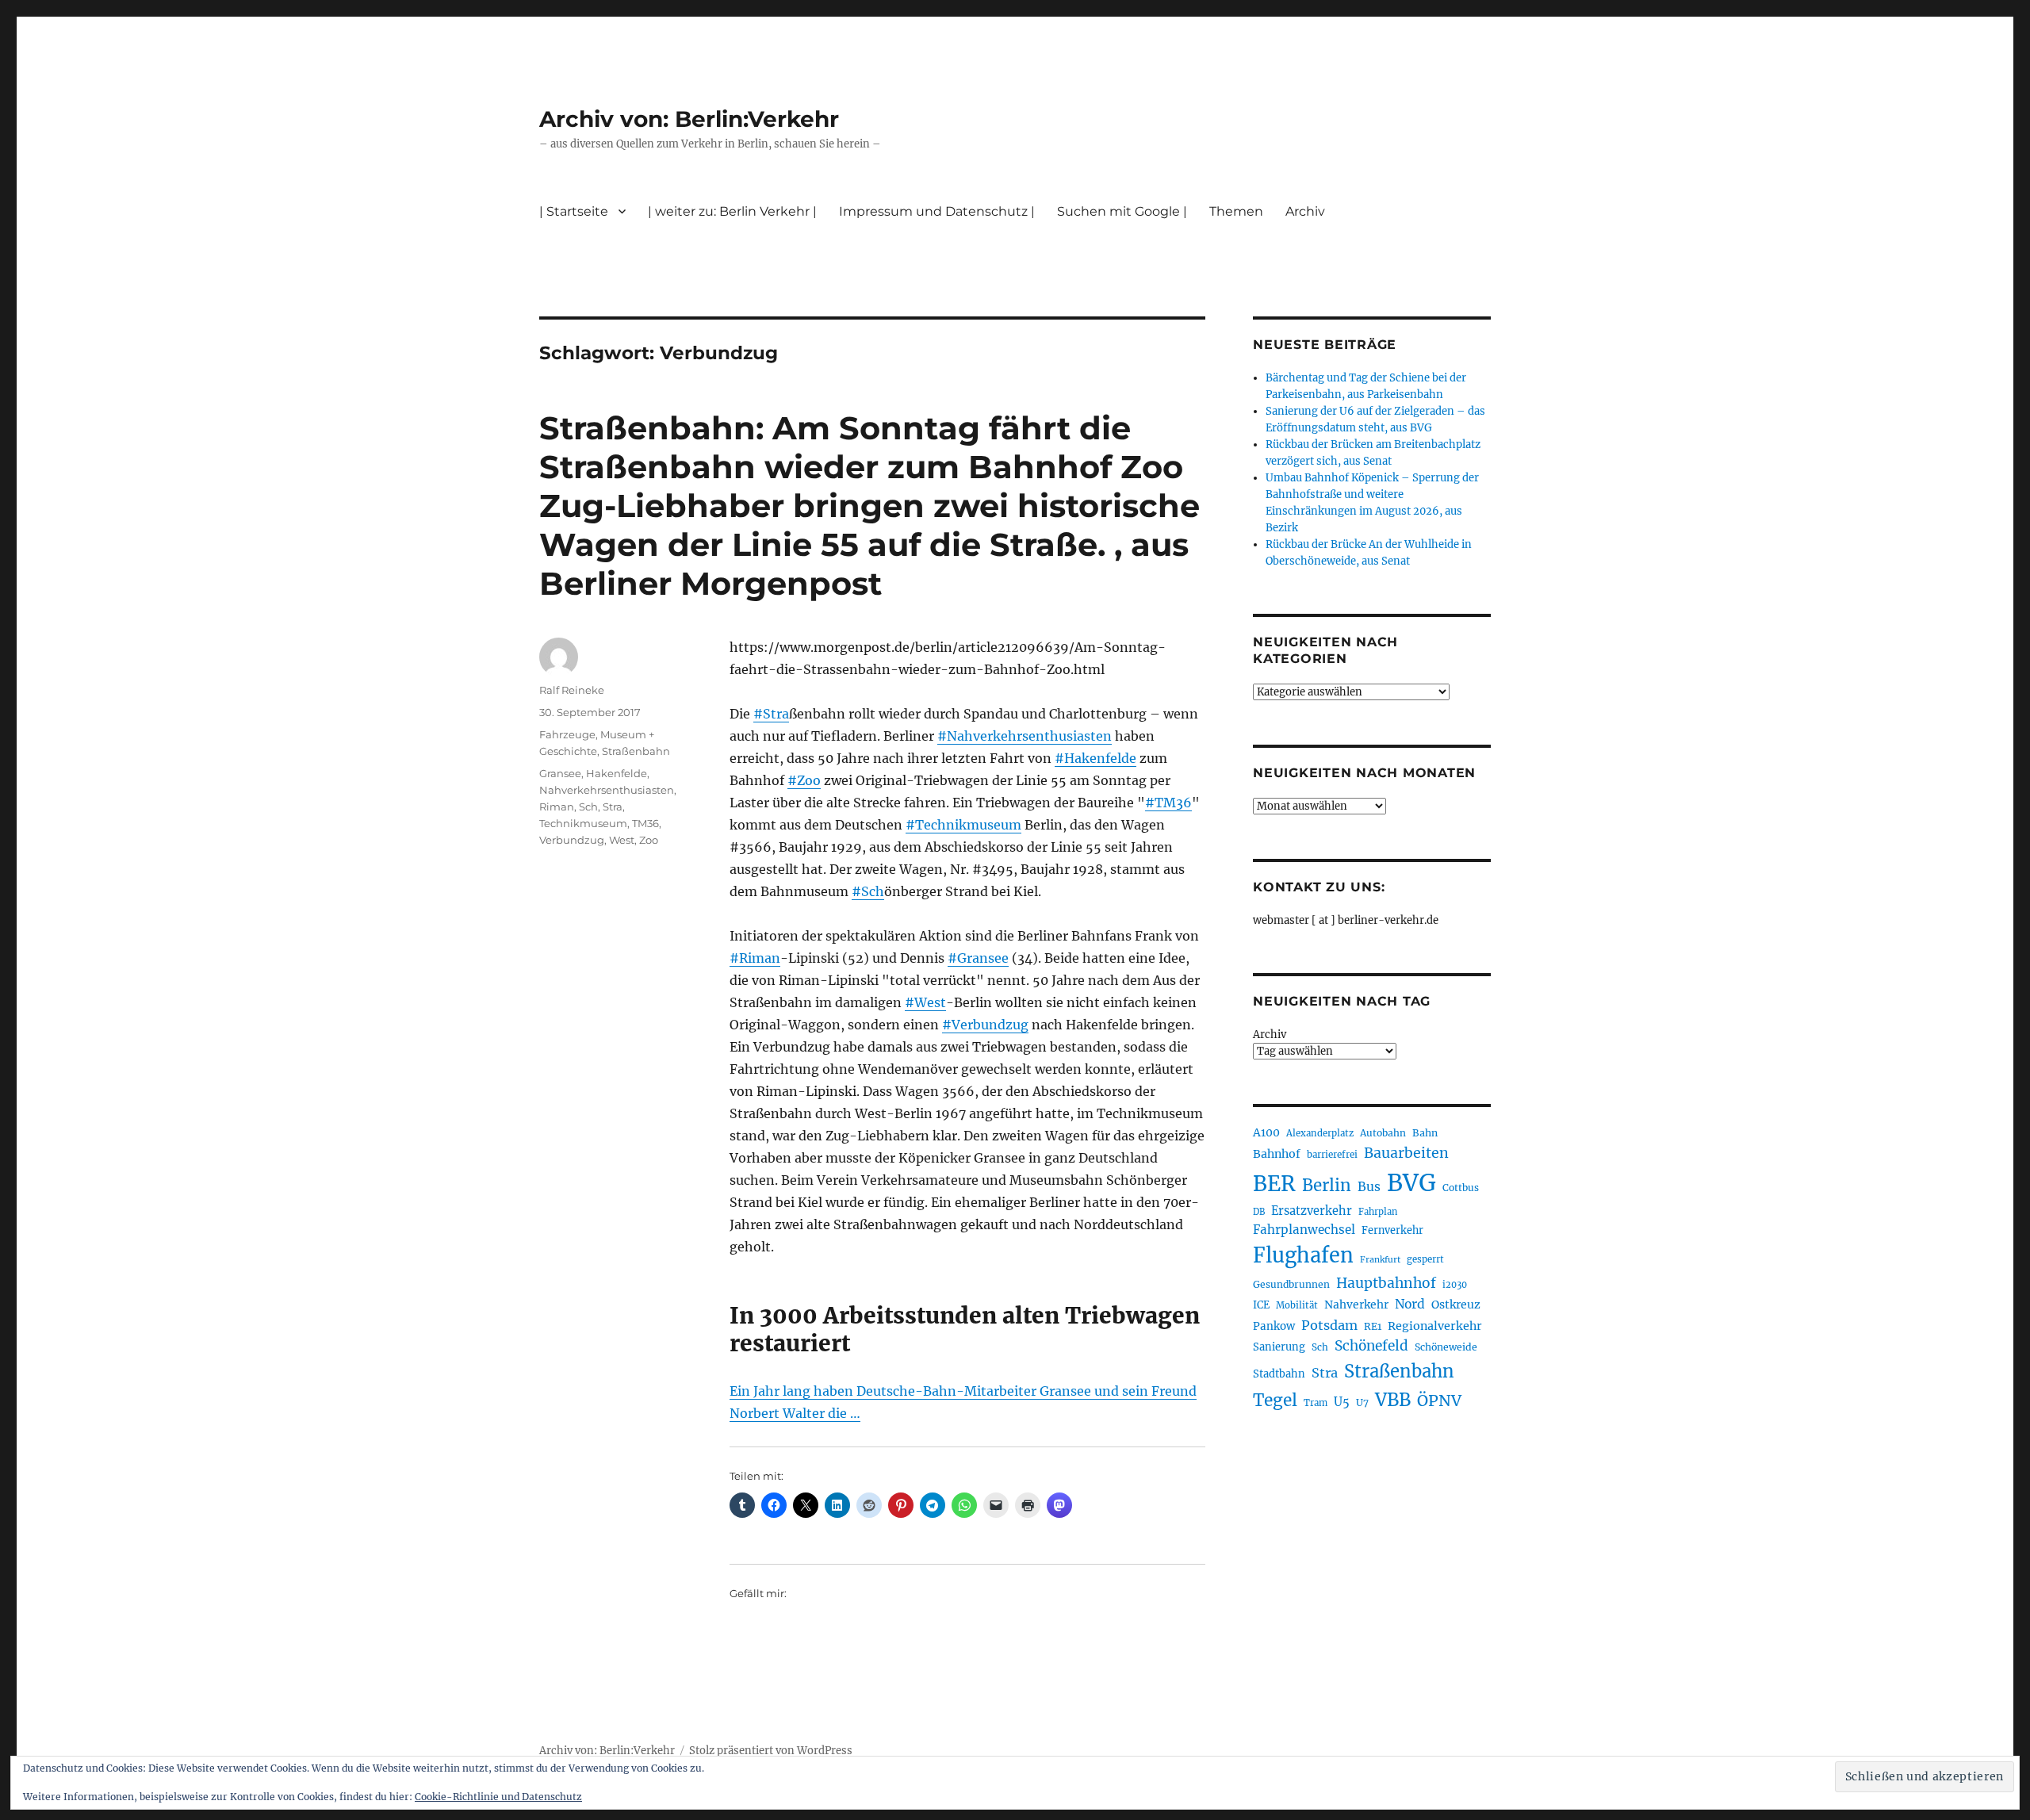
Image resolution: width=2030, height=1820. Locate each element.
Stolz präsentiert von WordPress (771, 1751)
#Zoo (804, 780)
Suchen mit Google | (1122, 211)
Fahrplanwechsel (1304, 1230)
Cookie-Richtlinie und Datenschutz (498, 1797)
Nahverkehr (1356, 1305)
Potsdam (1329, 1325)
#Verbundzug (985, 1025)
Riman (557, 807)
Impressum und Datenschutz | (937, 211)
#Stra (771, 714)
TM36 (645, 823)
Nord (1410, 1304)
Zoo (649, 840)
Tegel (1275, 1400)
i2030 (1455, 1285)
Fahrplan (1378, 1212)
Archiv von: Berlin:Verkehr (689, 119)
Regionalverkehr (1435, 1326)
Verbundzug (572, 840)
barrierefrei (1332, 1155)
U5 (1342, 1402)
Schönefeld (1371, 1346)
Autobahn (1383, 1133)
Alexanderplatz (1320, 1133)
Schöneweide (1446, 1347)
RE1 (1373, 1326)
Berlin (1327, 1186)
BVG (1411, 1183)
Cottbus (1461, 1188)
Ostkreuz (1456, 1305)
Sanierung (1279, 1347)
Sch (588, 807)
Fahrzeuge (567, 734)
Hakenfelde (617, 773)
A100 (1266, 1132)
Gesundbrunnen (1291, 1284)
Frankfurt (1380, 1260)
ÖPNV (1439, 1400)
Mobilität (1297, 1305)
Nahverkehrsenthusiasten (607, 790)
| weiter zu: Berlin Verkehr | (732, 211)
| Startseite (574, 211)
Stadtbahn (1279, 1374)
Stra (613, 807)
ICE (1261, 1305)
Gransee (560, 773)
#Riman (755, 958)
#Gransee (978, 958)
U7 (1362, 1402)
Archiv (1270, 1035)
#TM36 (1168, 803)
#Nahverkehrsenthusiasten (1025, 736)
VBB (1393, 1400)
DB (1259, 1212)
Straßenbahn (636, 751)
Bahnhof (1277, 1154)
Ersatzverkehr (1312, 1211)
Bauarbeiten (1406, 1153)
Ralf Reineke (572, 690)
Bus (1369, 1187)
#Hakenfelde (1095, 758)
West (622, 840)
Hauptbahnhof (1386, 1283)
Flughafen (1303, 1255)
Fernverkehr (1392, 1230)
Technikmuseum (583, 823)
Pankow (1274, 1326)
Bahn (1425, 1133)
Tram (1316, 1403)
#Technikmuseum (963, 825)
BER (1274, 1184)
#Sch (868, 891)
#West (925, 1002)
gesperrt (1425, 1259)
